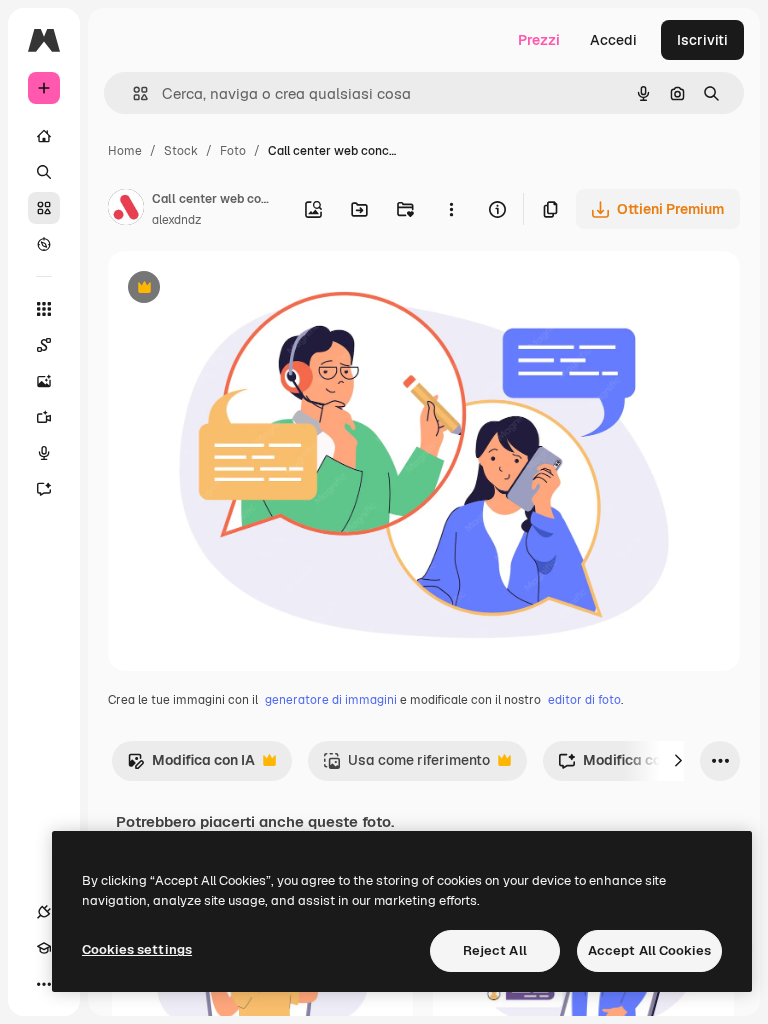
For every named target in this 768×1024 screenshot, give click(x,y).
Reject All (495, 950)
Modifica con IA (191, 765)
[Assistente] (44, 489)
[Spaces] (44, 345)
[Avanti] (678, 761)
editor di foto (584, 700)
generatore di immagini (331, 700)
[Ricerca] (44, 172)
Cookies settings (137, 949)
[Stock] (44, 208)
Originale (240, 289)
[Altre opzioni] (451, 209)
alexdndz (176, 220)
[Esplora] (44, 244)
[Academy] (44, 948)
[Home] (44, 136)
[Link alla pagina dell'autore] (126, 210)
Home (125, 151)
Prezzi (539, 40)
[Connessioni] (44, 912)
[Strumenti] (44, 309)
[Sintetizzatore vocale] (44, 453)
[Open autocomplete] (132, 93)
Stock (181, 151)
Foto (233, 151)
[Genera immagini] (44, 381)
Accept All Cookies (649, 950)
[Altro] (44, 984)
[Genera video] (44, 417)
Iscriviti (702, 40)
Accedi (613, 40)
